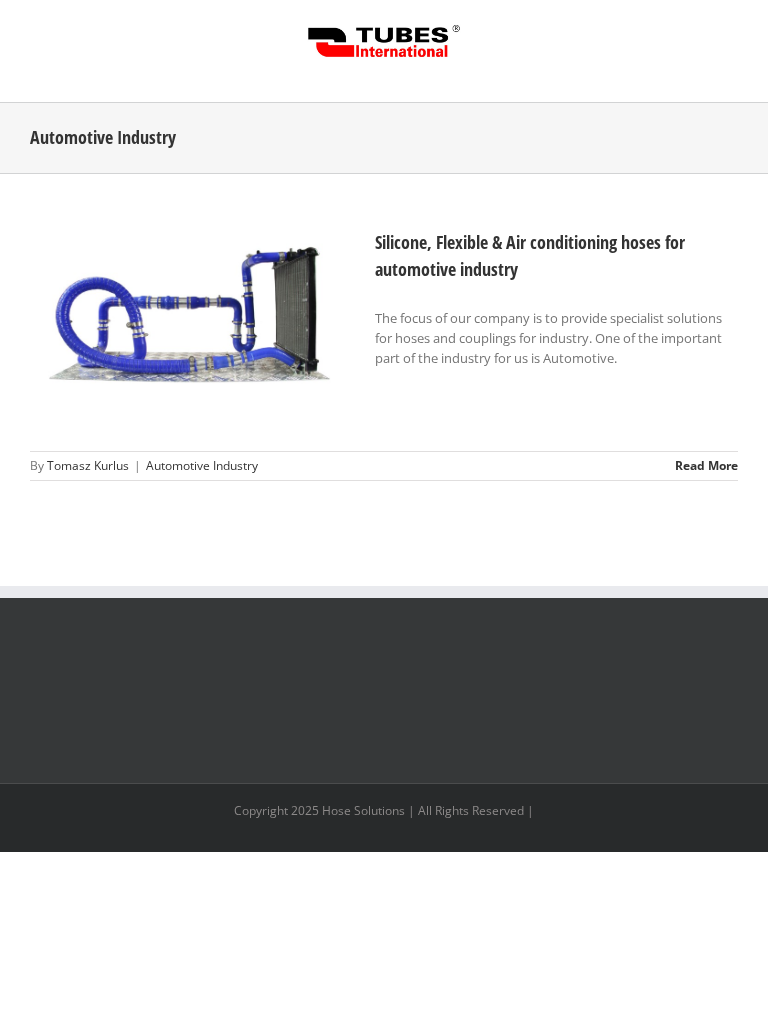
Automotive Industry (202, 465)
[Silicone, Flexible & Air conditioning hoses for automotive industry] (190, 330)
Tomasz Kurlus (88, 465)
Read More (706, 465)
